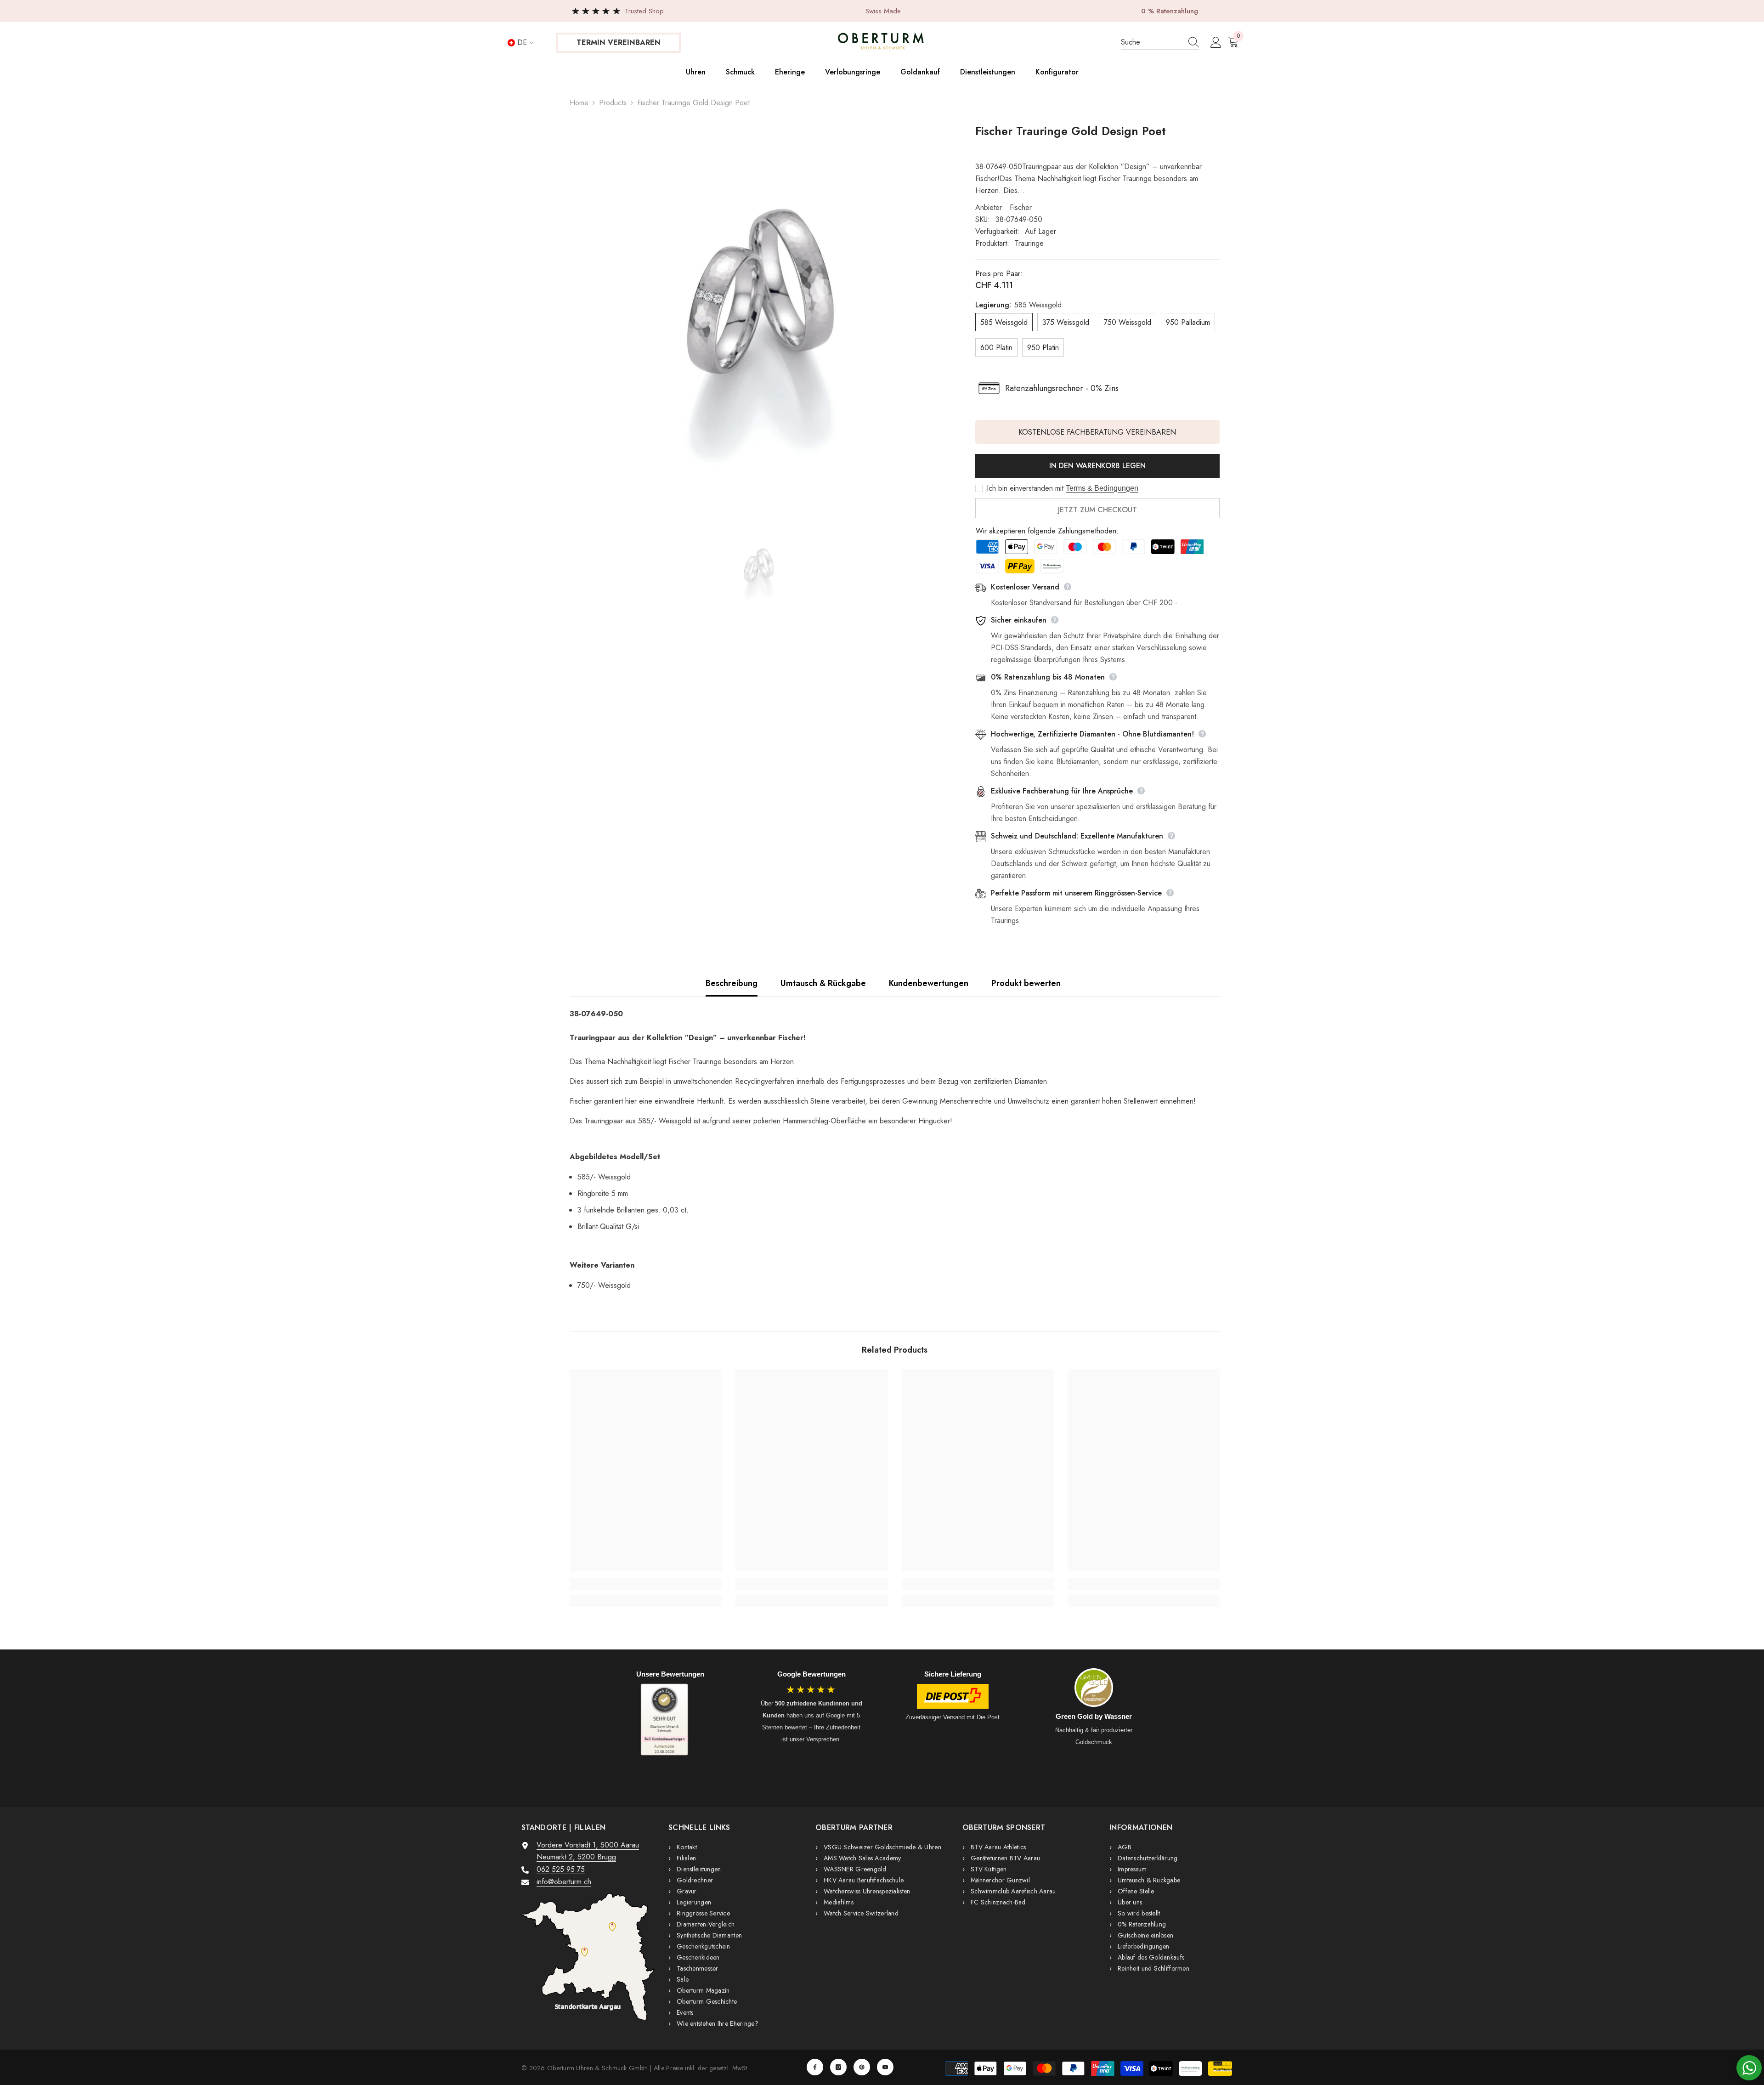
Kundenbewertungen (929, 983)
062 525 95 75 (561, 1869)
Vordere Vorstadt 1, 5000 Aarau (588, 1845)
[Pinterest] (862, 2067)
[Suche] (1160, 42)
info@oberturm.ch (564, 1882)
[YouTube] (885, 2067)
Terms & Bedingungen (1102, 488)
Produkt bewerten (1026, 983)
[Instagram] (838, 2067)
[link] (646, 1584)
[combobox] (1151, 42)
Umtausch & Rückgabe (823, 983)
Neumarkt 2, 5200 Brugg (576, 1857)
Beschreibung (732, 983)
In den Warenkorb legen (1097, 466)
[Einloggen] (1216, 43)
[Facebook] (815, 2067)
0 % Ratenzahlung (1170, 11)
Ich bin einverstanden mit (1025, 488)
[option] (759, 313)
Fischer (1021, 207)
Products (613, 103)
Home (579, 103)
